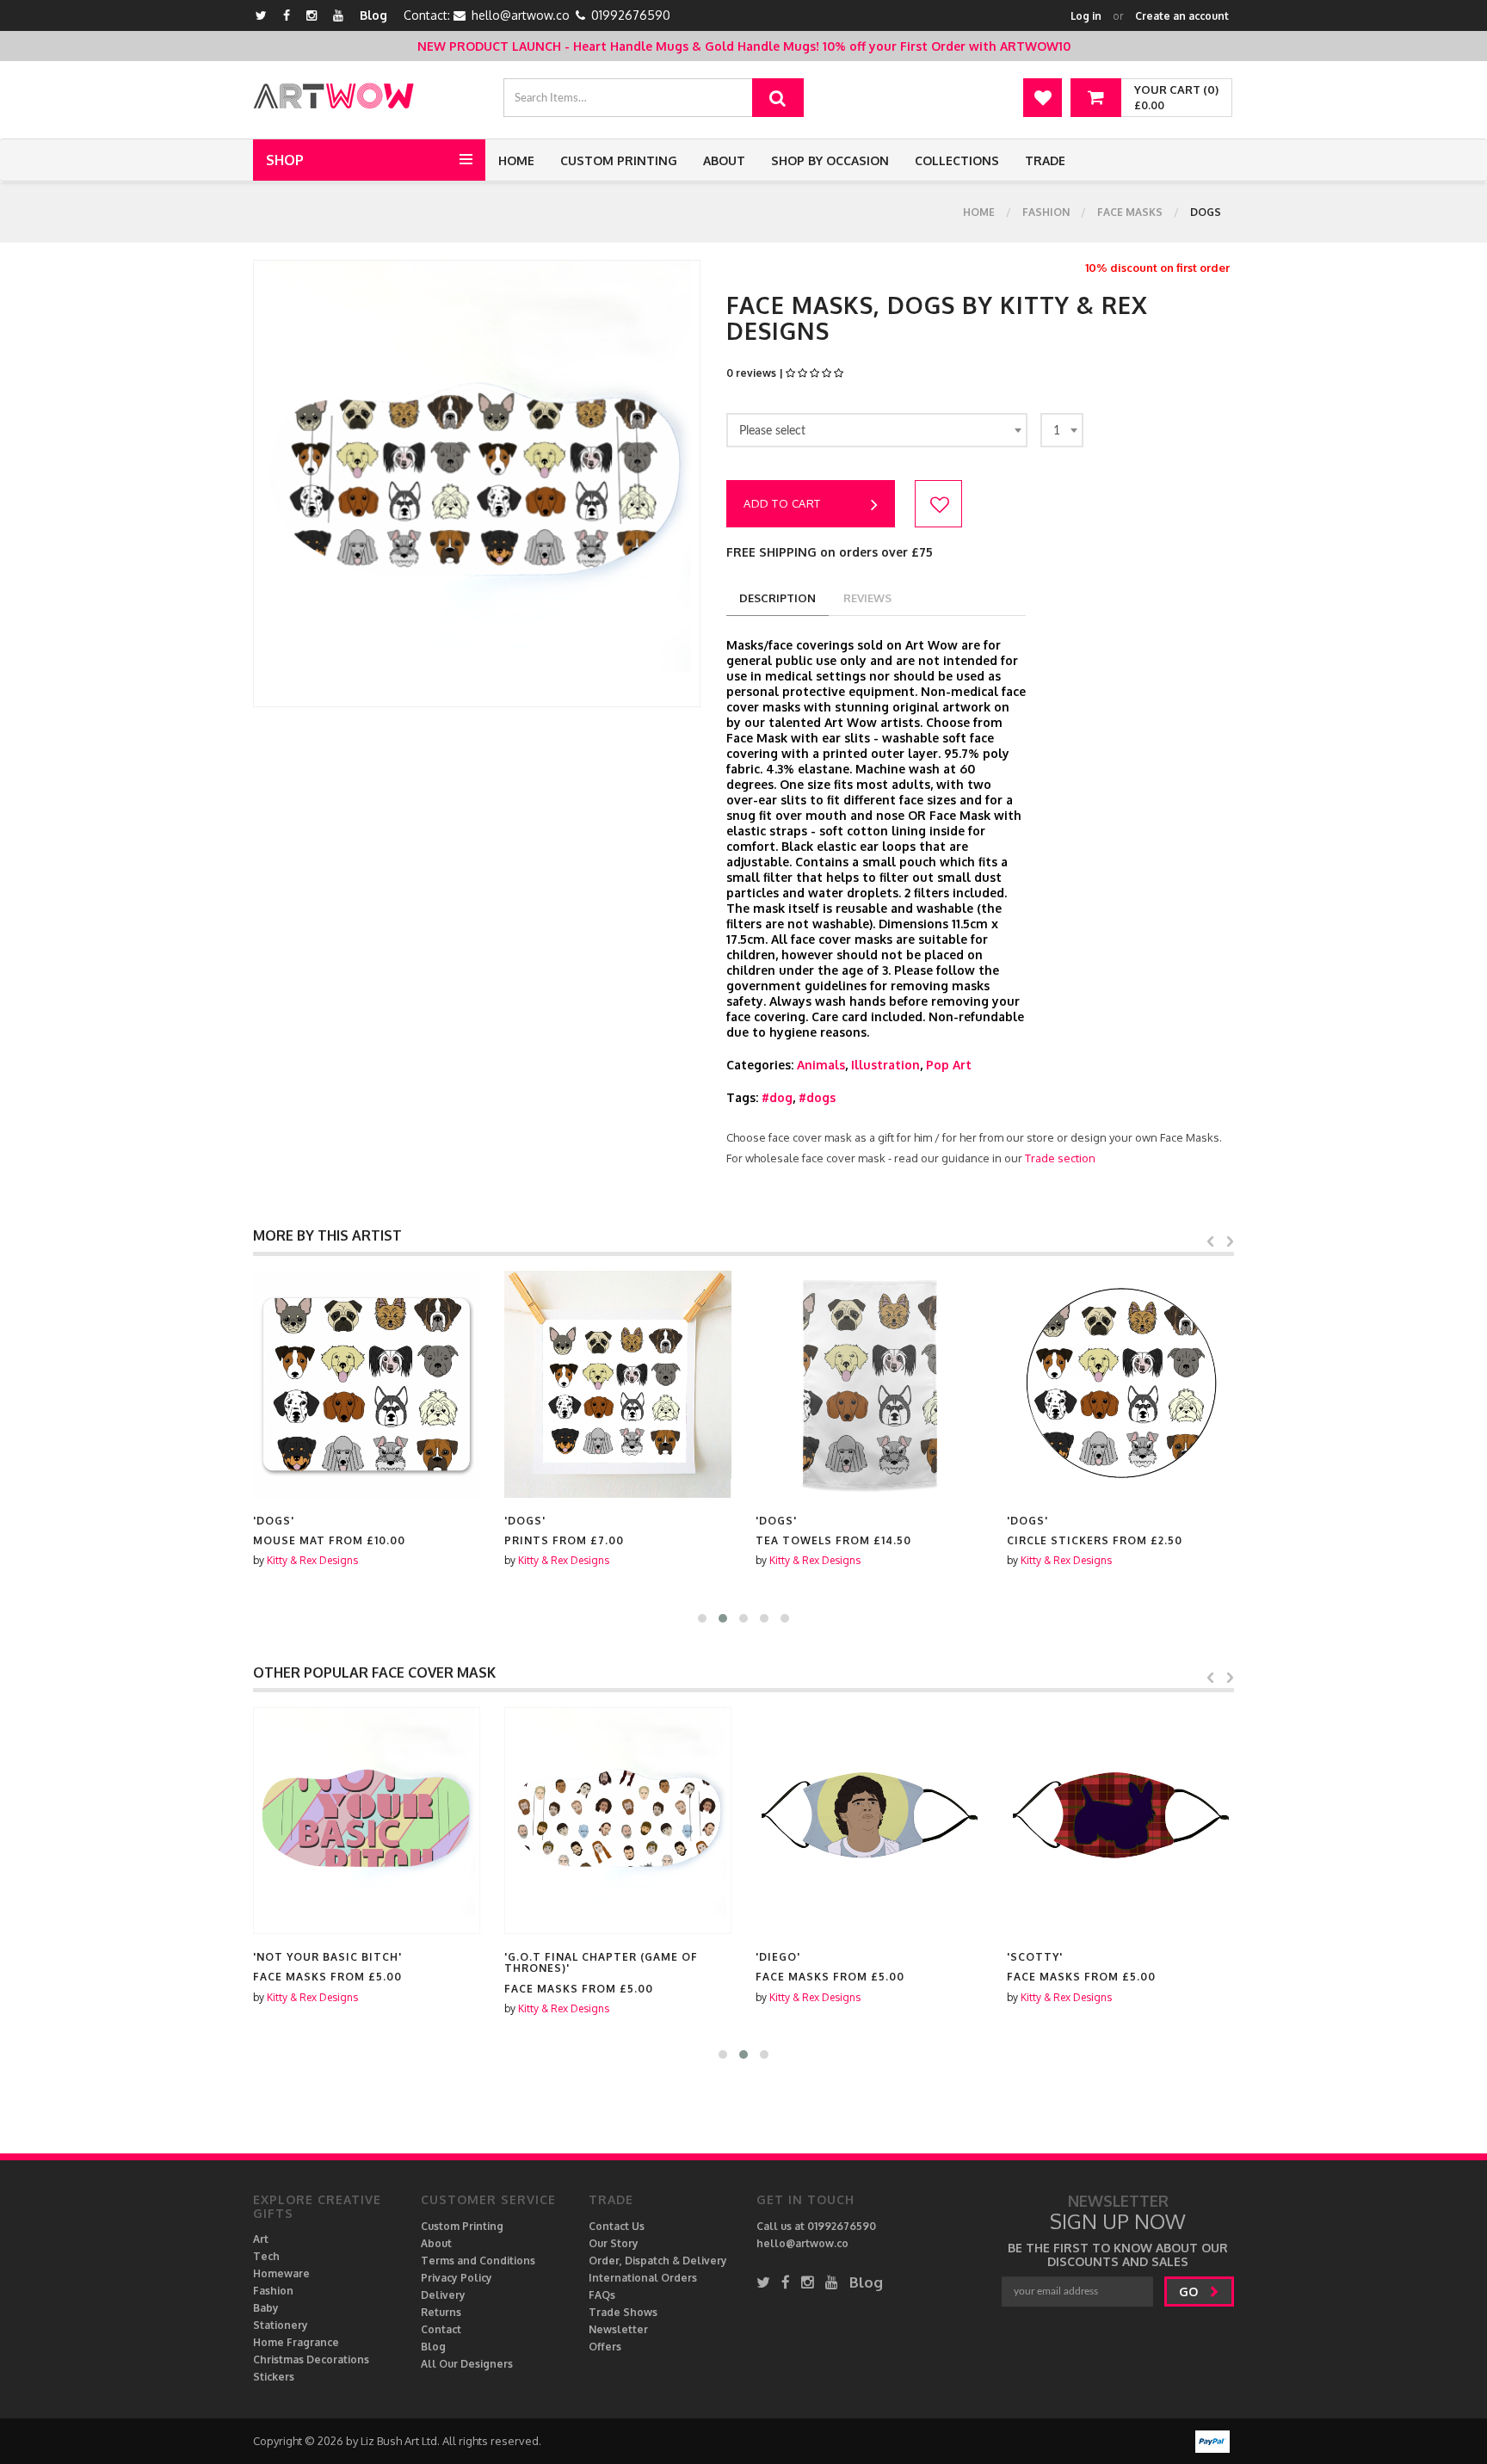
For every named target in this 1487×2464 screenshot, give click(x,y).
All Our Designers (467, 2364)
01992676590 (631, 15)
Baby (266, 2308)
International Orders (643, 2278)
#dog (777, 1097)
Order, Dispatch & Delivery (658, 2261)
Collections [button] (957, 160)
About (724, 160)
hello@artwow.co (521, 15)
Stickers (274, 2377)
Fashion (1046, 212)
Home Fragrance (296, 2342)
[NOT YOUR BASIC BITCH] (367, 1820)
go (1190, 2292)
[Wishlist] (1043, 98)
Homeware (281, 2273)
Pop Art (949, 1065)
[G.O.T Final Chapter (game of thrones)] (618, 1820)
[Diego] (869, 1820)
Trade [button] (1045, 160)
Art (261, 2239)
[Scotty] (1120, 1820)
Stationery (281, 2325)
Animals (821, 1065)
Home (516, 160)
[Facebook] (287, 15)
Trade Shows (623, 2312)
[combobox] (877, 430)
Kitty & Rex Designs (312, 1560)
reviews (867, 598)
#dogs (817, 1097)
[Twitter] (261, 15)
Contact (441, 2329)
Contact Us (617, 2226)
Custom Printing (619, 160)
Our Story (614, 2243)
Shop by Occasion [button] (830, 160)
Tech (266, 2256)
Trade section (1060, 1158)
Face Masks (1130, 212)
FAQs (602, 2295)
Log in (1086, 16)
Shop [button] (285, 160)
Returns (441, 2312)
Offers (605, 2347)
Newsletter (618, 2329)
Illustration (885, 1065)
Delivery (443, 2295)
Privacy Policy (457, 2278)
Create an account (1182, 16)
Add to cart (782, 503)
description (777, 598)
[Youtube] (338, 15)
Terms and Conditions (478, 2261)
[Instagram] (312, 15)
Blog (373, 15)
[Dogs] (367, 1384)
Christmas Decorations (311, 2359)
